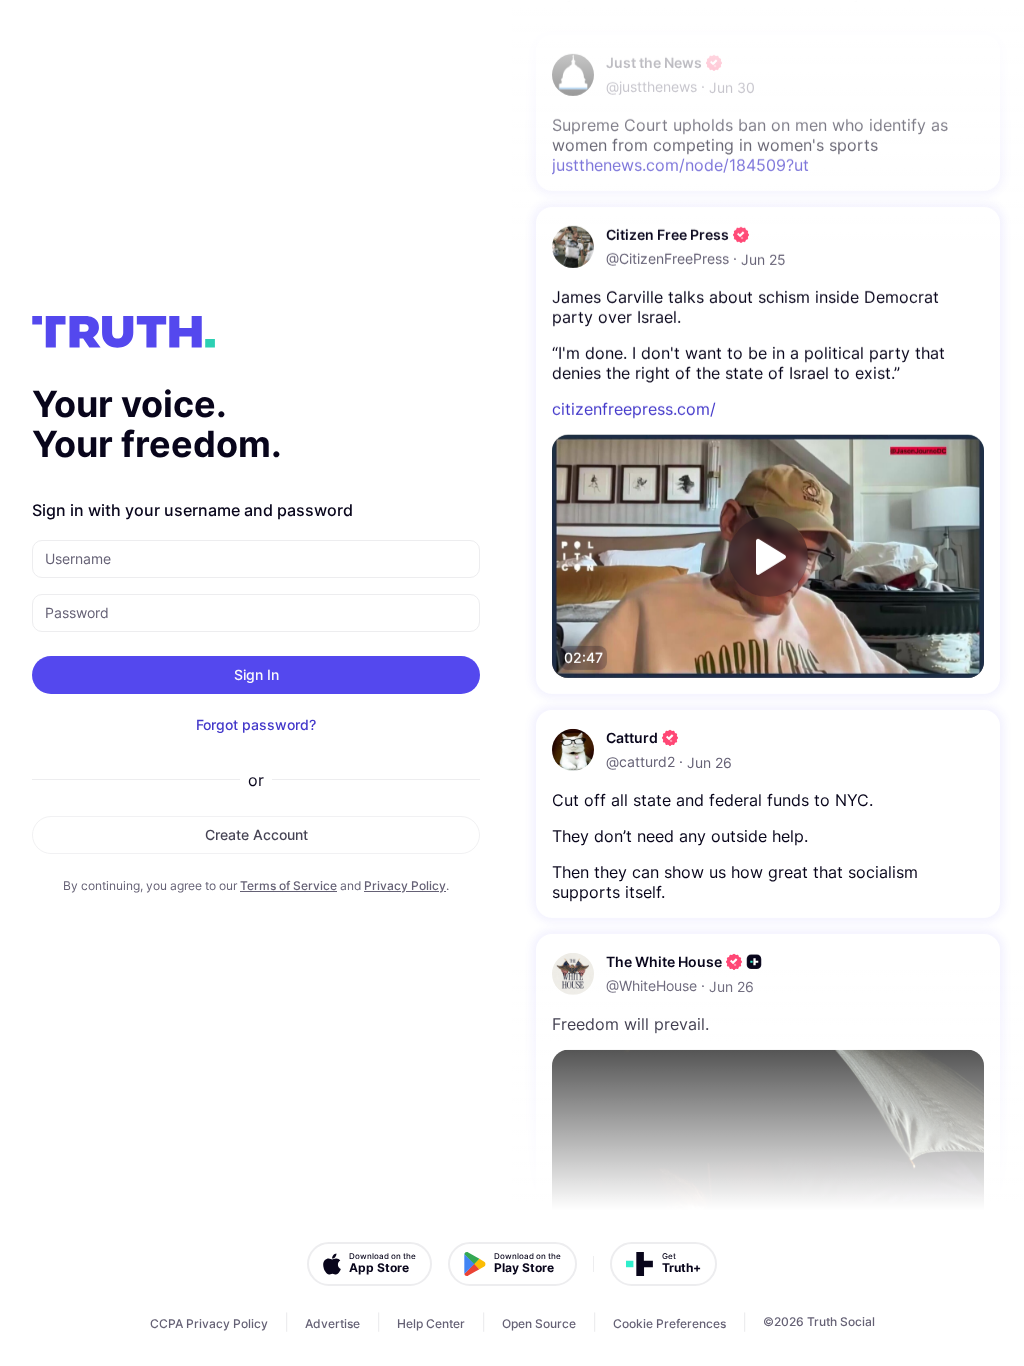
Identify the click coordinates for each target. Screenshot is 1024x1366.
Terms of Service (288, 885)
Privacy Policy (405, 885)
